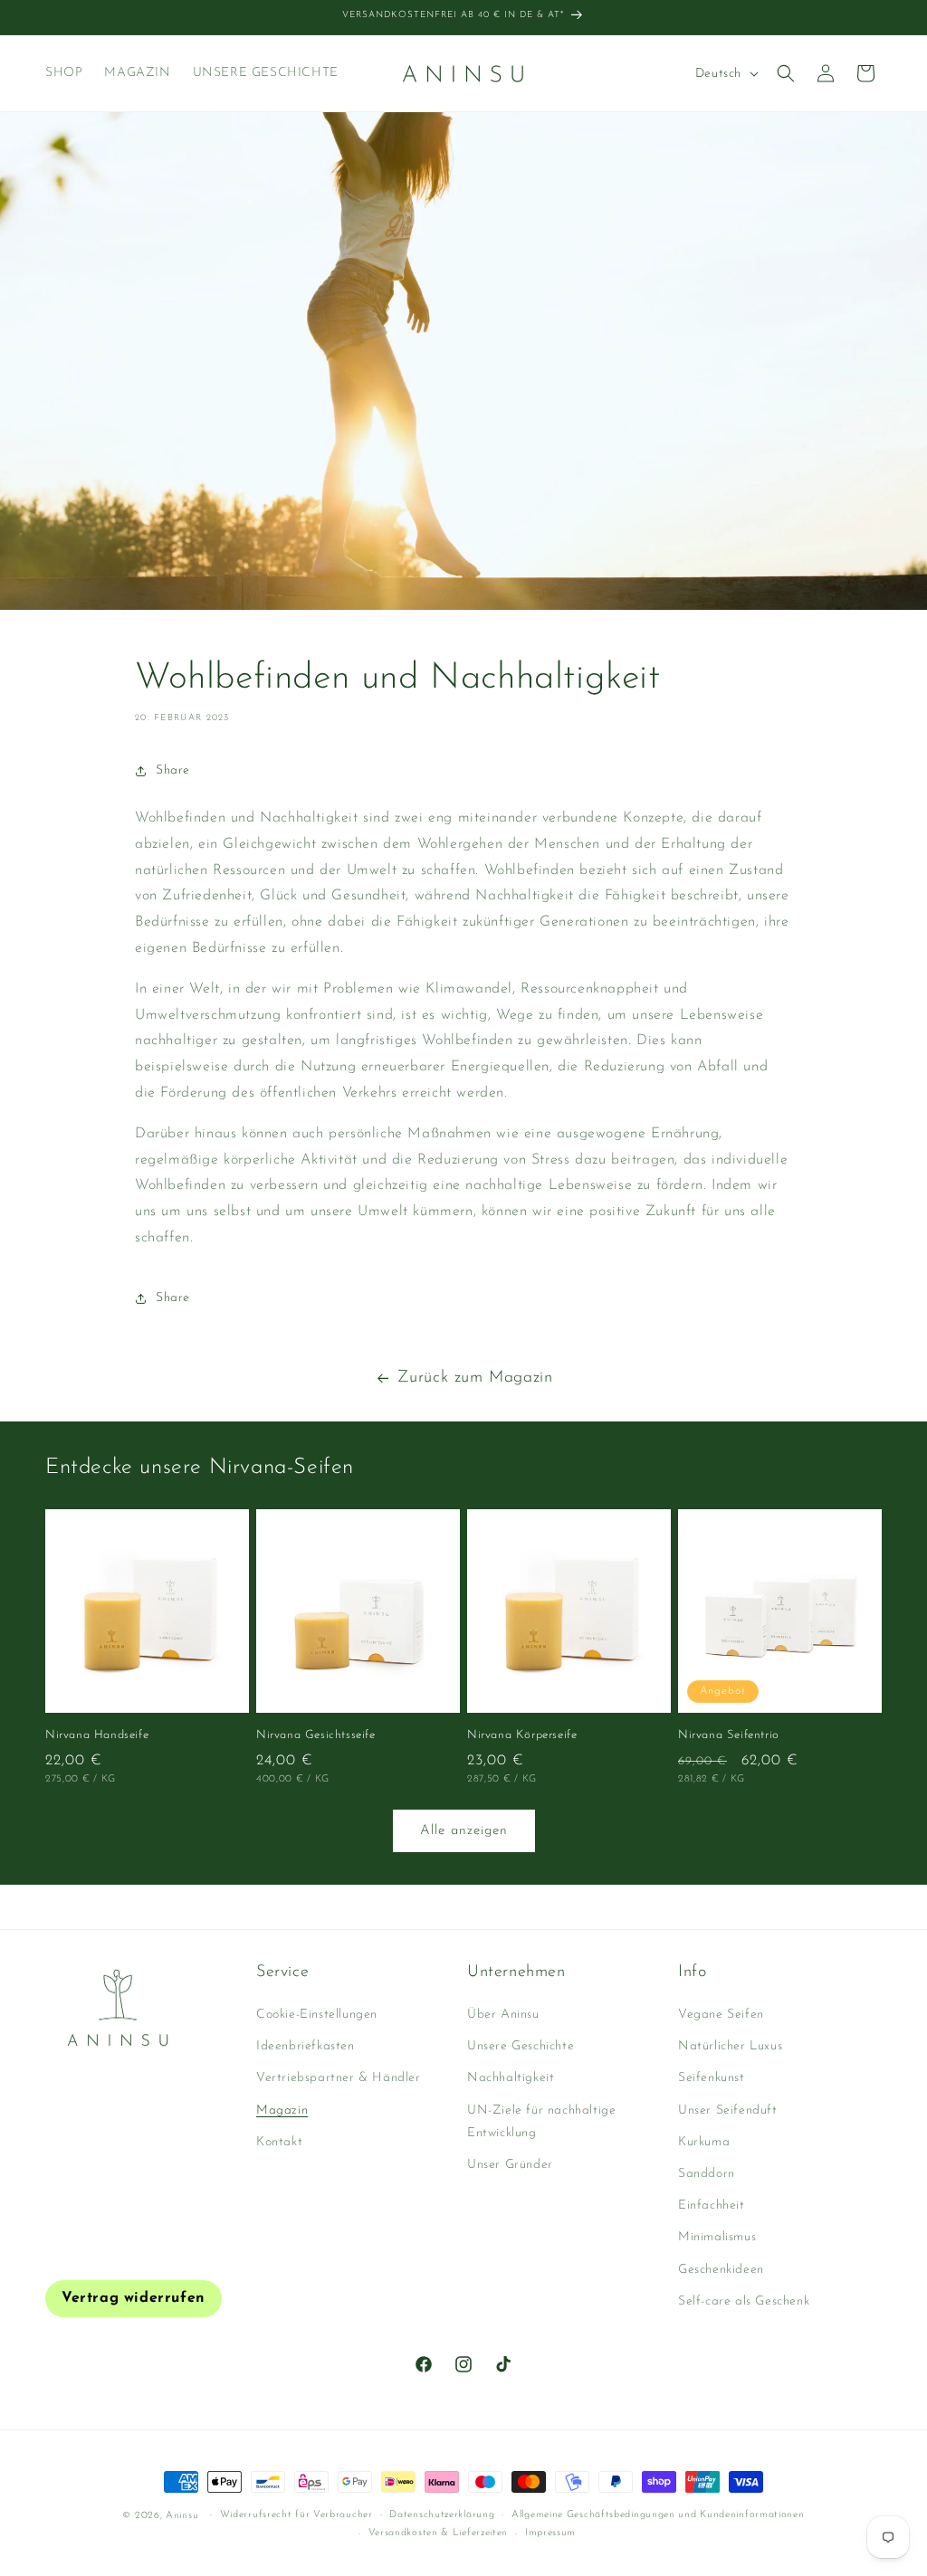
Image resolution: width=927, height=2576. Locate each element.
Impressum (550, 2533)
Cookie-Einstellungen (317, 2015)
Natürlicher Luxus (730, 2046)
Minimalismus (717, 2237)
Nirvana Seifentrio (729, 1735)
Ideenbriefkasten (306, 2046)
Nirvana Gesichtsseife (316, 1735)
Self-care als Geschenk (744, 2301)
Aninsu (182, 2516)
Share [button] (173, 770)
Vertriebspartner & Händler (339, 2078)
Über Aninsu (503, 2015)
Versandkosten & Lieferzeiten (439, 2533)
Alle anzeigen (464, 1831)
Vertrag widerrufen (134, 2298)
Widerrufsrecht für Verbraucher (296, 2515)
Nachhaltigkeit (511, 2078)
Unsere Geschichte (521, 2046)
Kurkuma (704, 2142)
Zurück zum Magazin (475, 1378)
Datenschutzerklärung (442, 2515)
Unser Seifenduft (728, 2110)
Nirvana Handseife (97, 1735)
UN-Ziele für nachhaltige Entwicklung (541, 2122)
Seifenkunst (712, 2078)
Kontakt (279, 2142)
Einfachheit (712, 2205)
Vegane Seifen (721, 2015)
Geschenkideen (721, 2270)
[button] (786, 73)
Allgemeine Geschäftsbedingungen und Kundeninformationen (658, 2515)
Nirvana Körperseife (522, 1735)
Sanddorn (707, 2174)
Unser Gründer (510, 2165)
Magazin (282, 2110)
